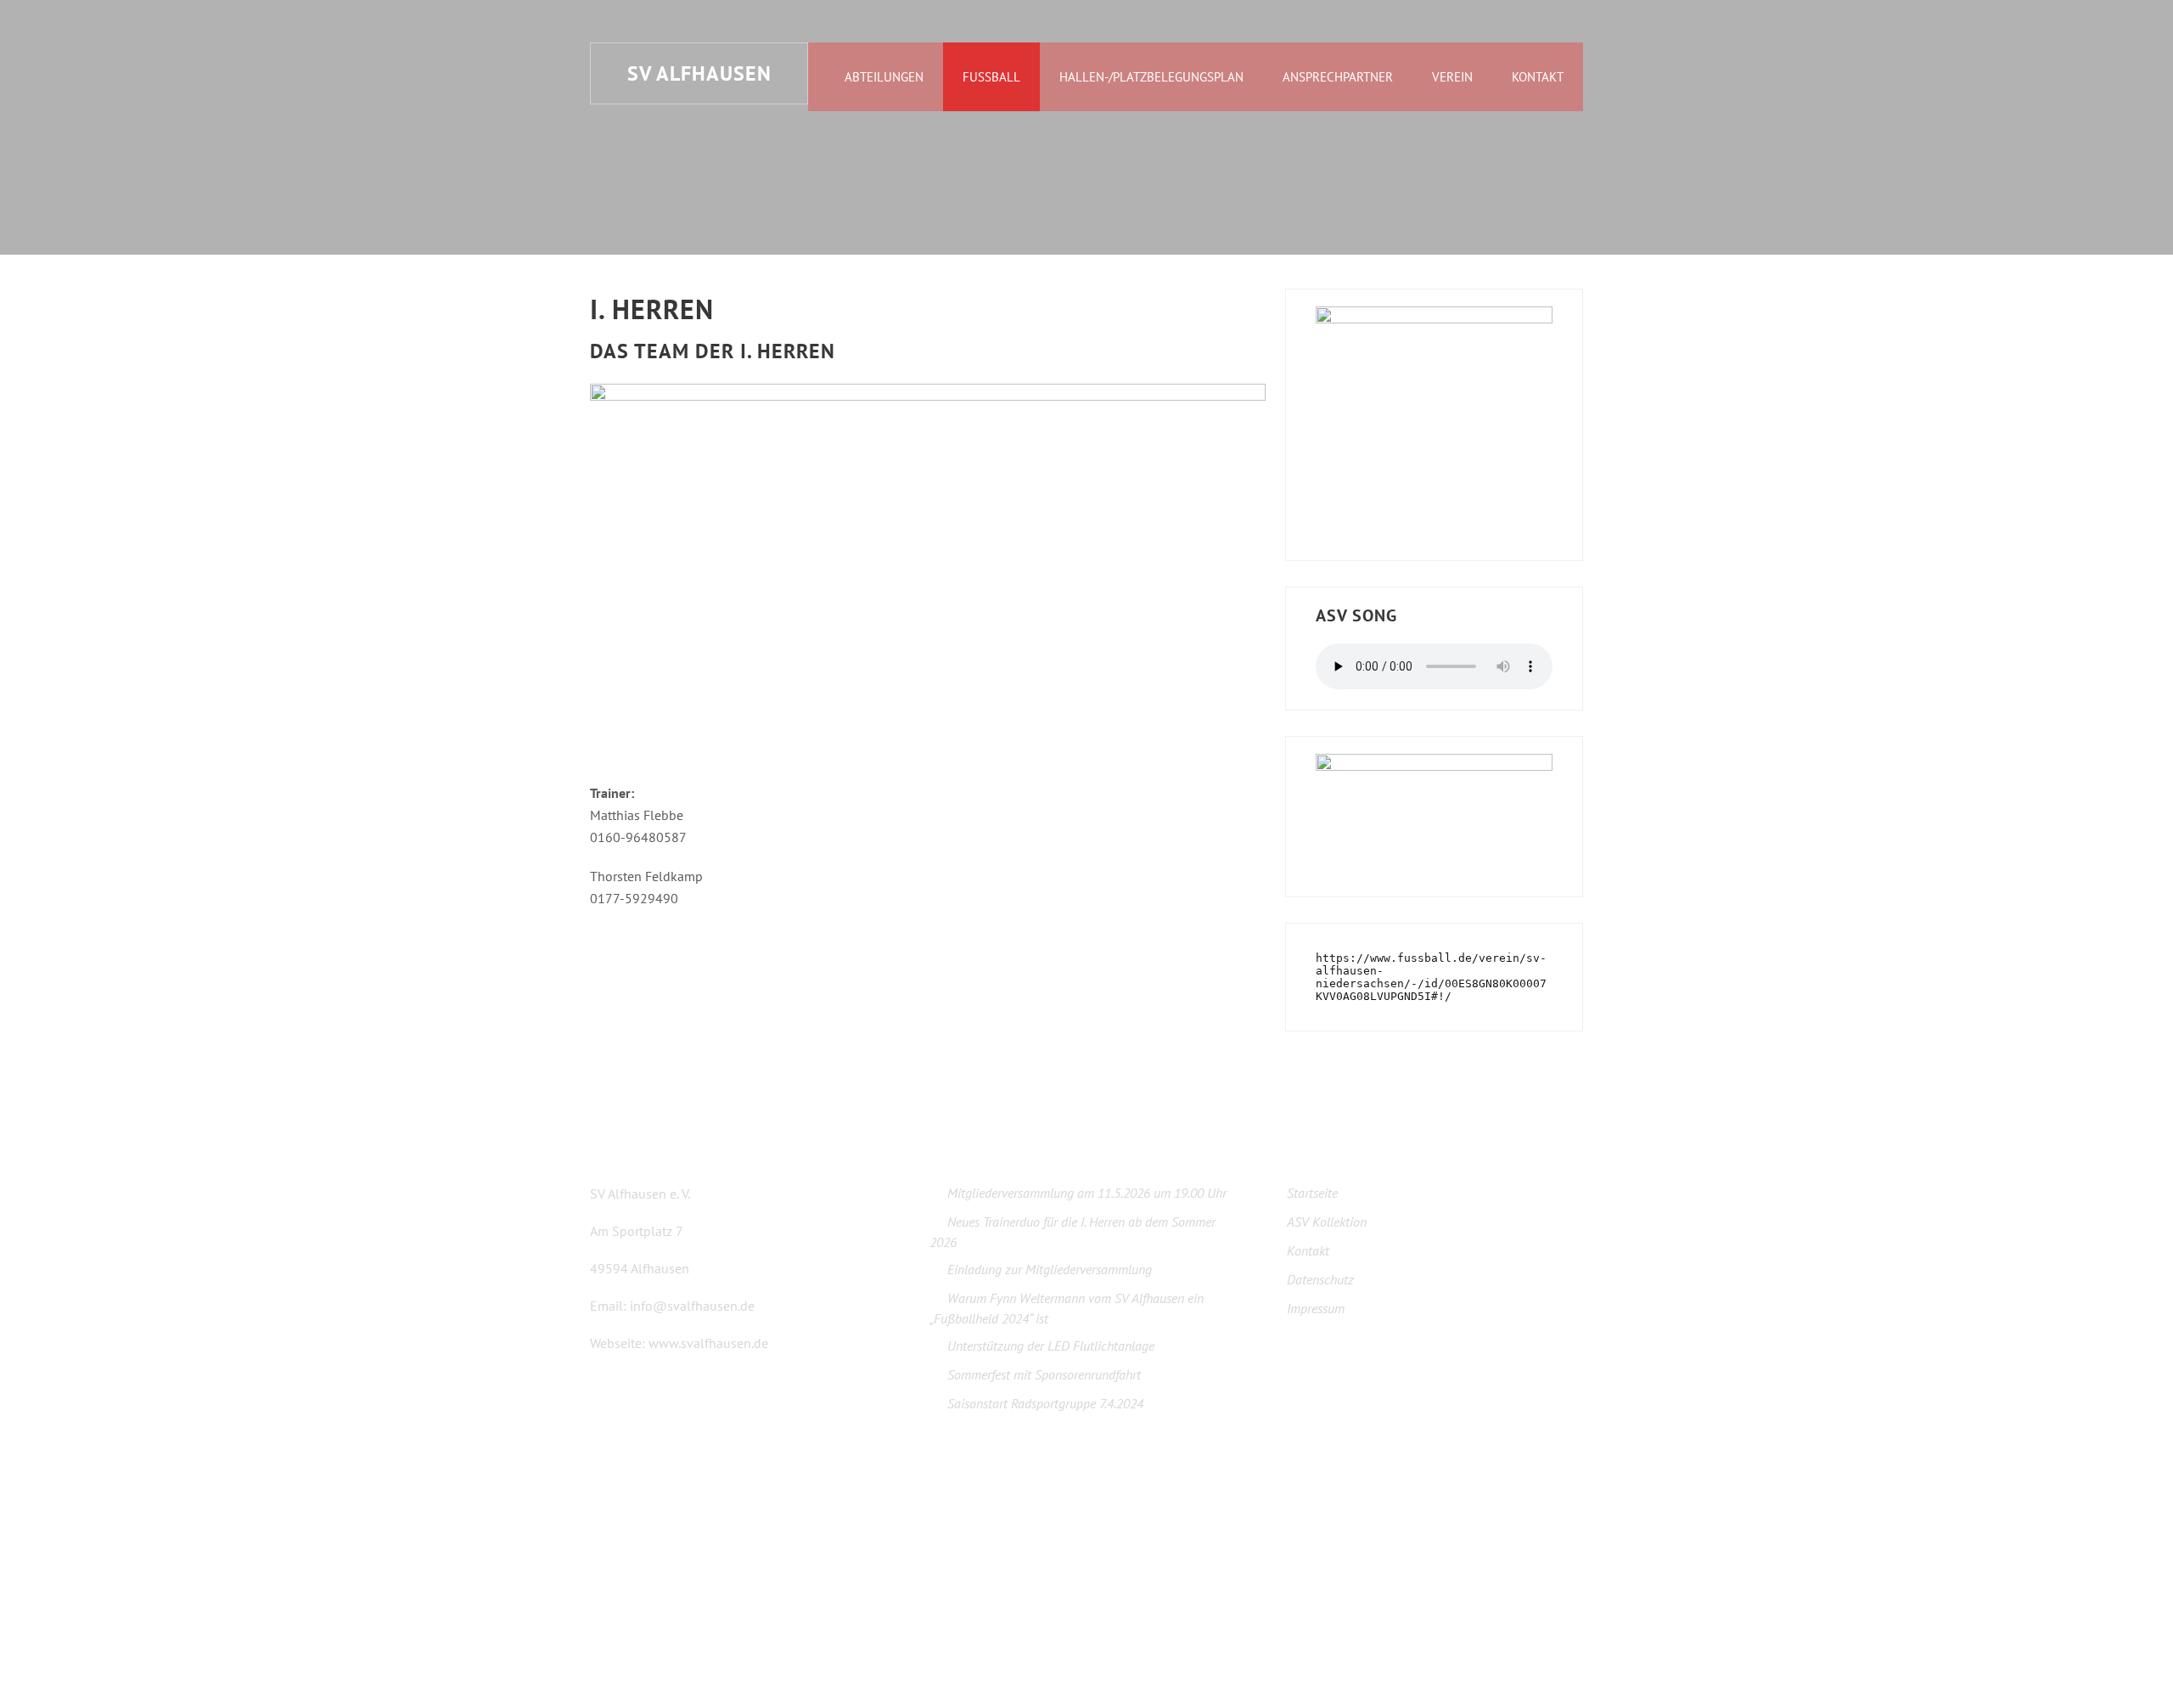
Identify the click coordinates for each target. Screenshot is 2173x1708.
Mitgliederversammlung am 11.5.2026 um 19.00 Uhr (1087, 1193)
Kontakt (1538, 77)
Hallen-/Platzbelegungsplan (1151, 77)
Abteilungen (884, 77)
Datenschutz (1320, 1279)
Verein (1452, 77)
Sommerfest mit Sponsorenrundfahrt (1044, 1374)
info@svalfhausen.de (692, 1306)
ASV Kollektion (1327, 1222)
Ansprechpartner (1338, 77)
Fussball (991, 77)
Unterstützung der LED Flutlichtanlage (1051, 1346)
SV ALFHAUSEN (699, 73)
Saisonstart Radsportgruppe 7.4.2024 (1045, 1403)
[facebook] (595, 1551)
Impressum (1316, 1308)
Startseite (1312, 1193)
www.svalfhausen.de (708, 1343)
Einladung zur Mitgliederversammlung (1050, 1269)
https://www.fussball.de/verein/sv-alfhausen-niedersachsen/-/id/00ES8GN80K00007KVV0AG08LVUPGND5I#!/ (1431, 977)
